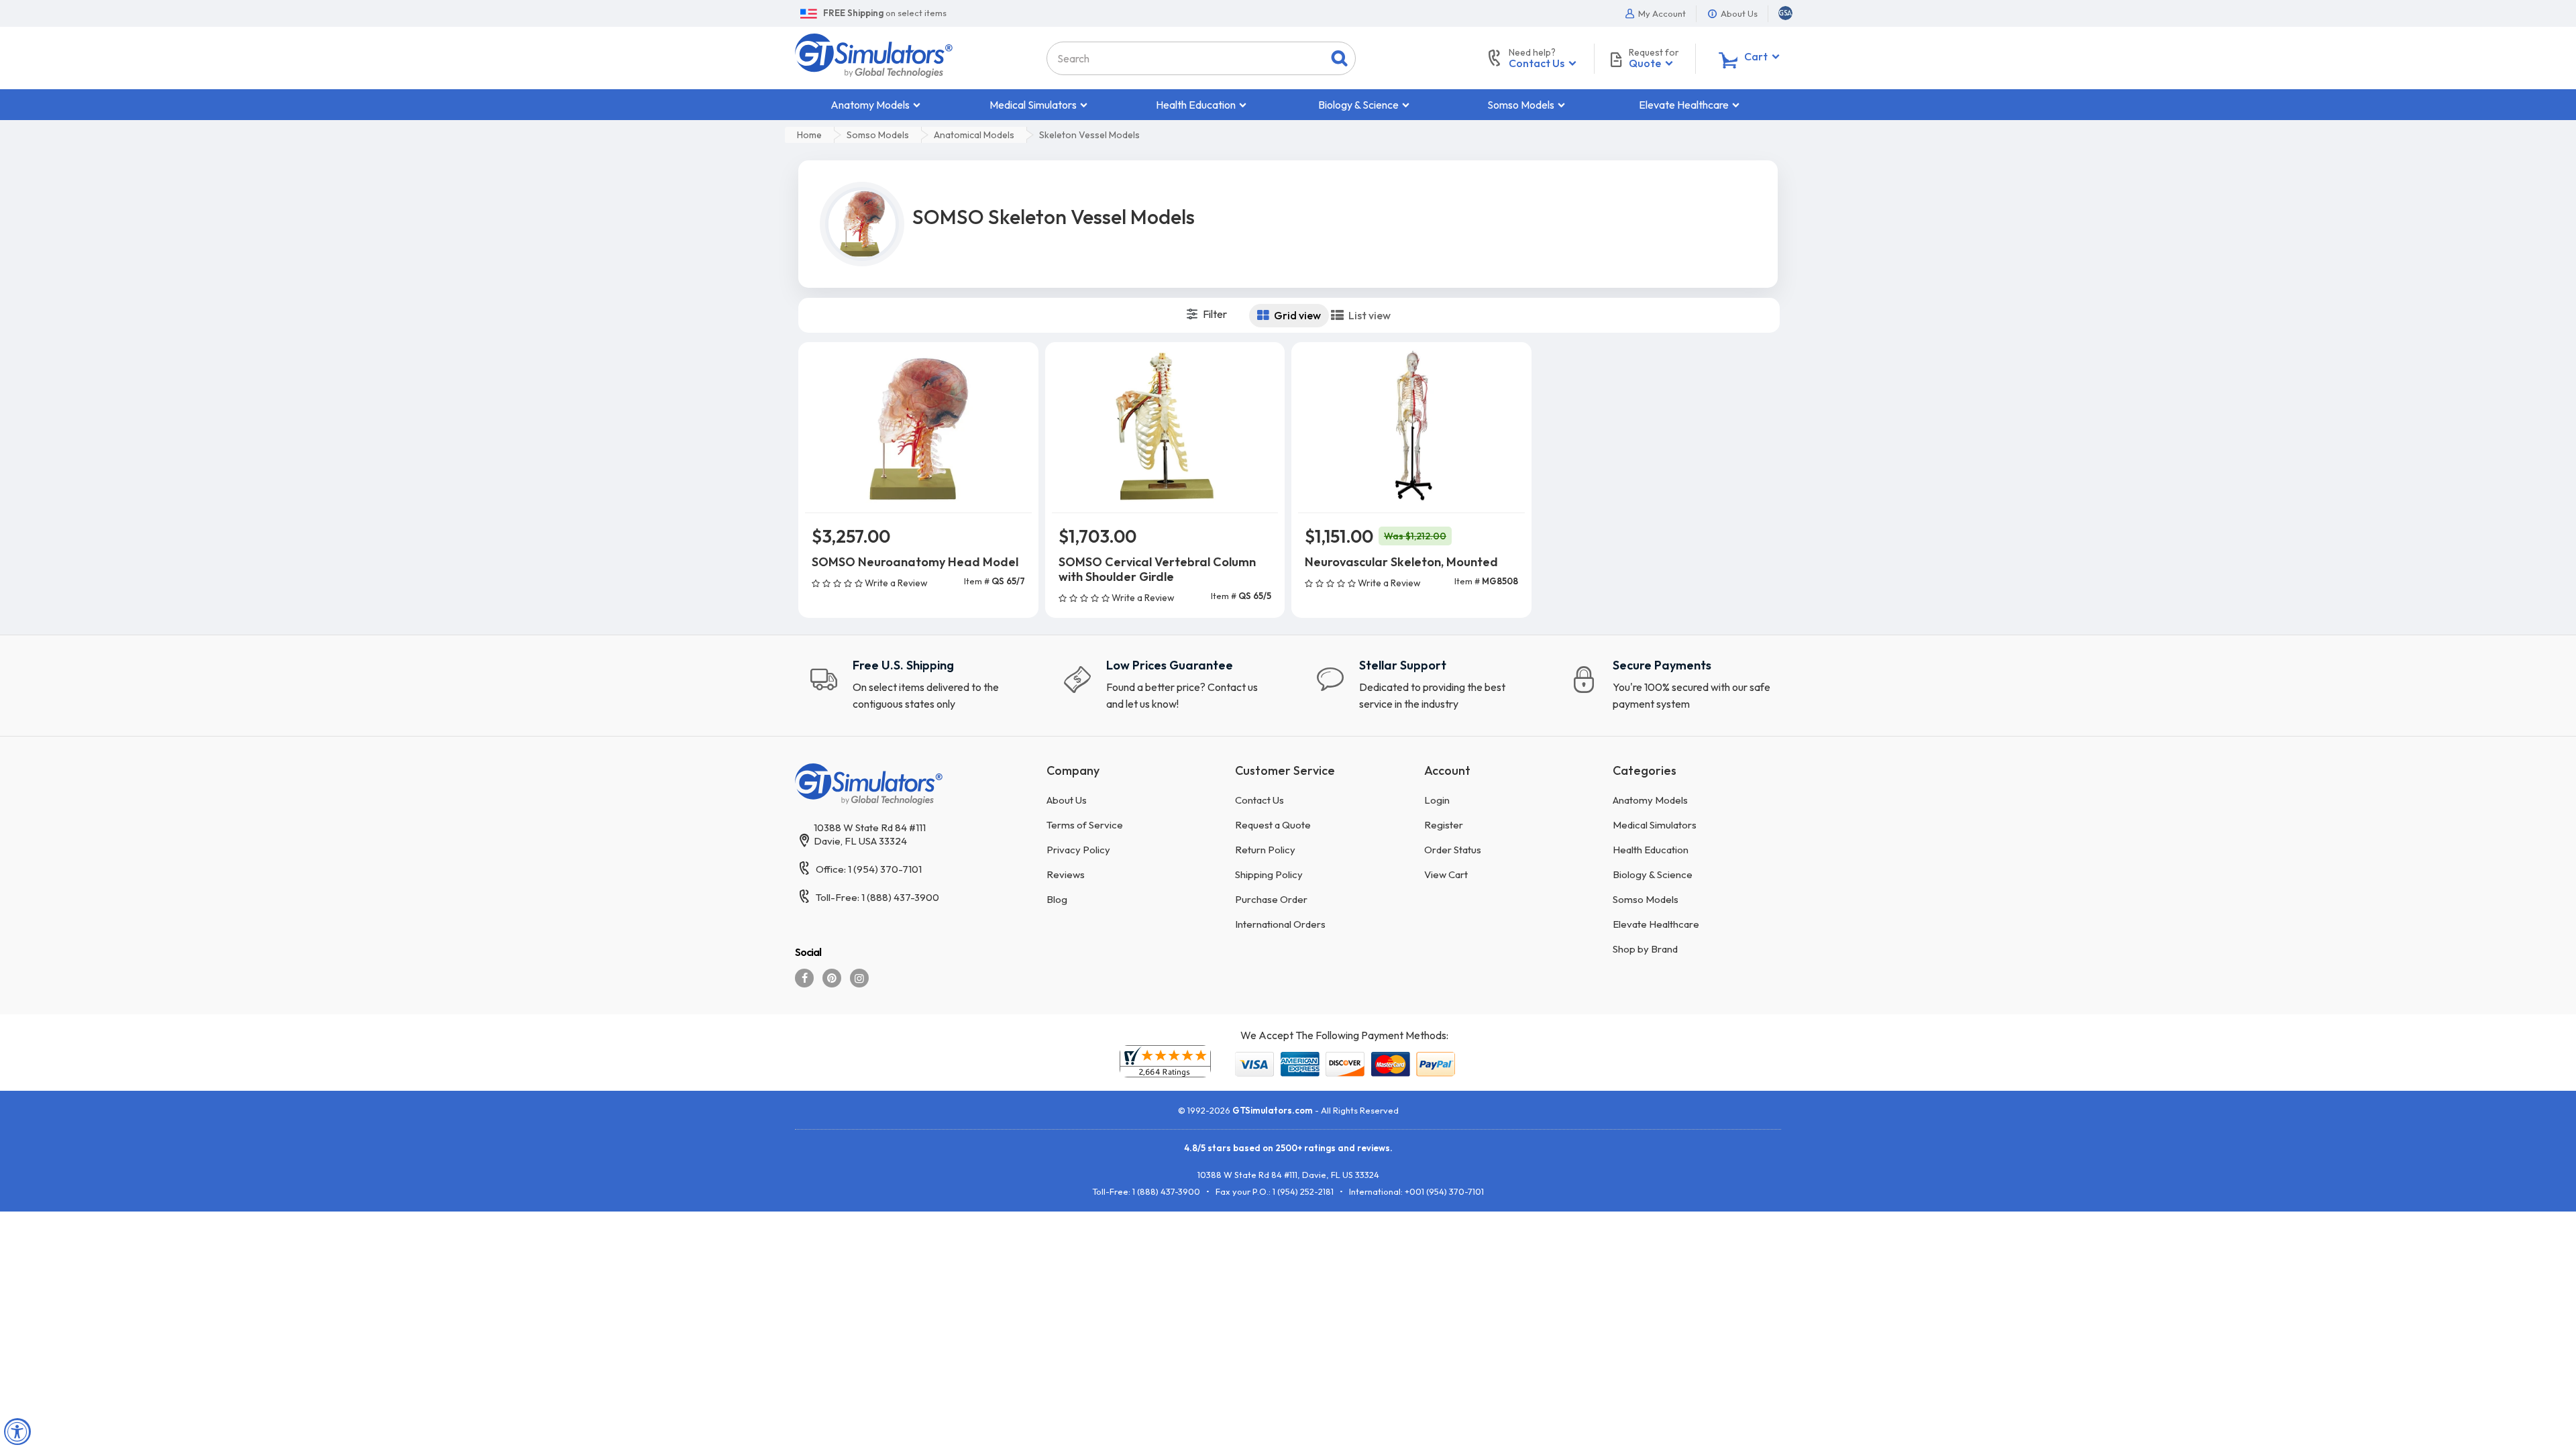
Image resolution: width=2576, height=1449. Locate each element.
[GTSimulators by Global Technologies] (874, 54)
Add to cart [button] (918, 570)
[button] (1785, 13)
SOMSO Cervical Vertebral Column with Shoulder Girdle (1157, 569)
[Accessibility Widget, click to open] (17, 1432)
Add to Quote (918, 604)
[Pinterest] (832, 978)
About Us (1738, 13)
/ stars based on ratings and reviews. (1288, 1148)
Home (809, 135)
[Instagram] (859, 978)
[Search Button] (1339, 58)
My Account (1661, 13)
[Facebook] (804, 978)
